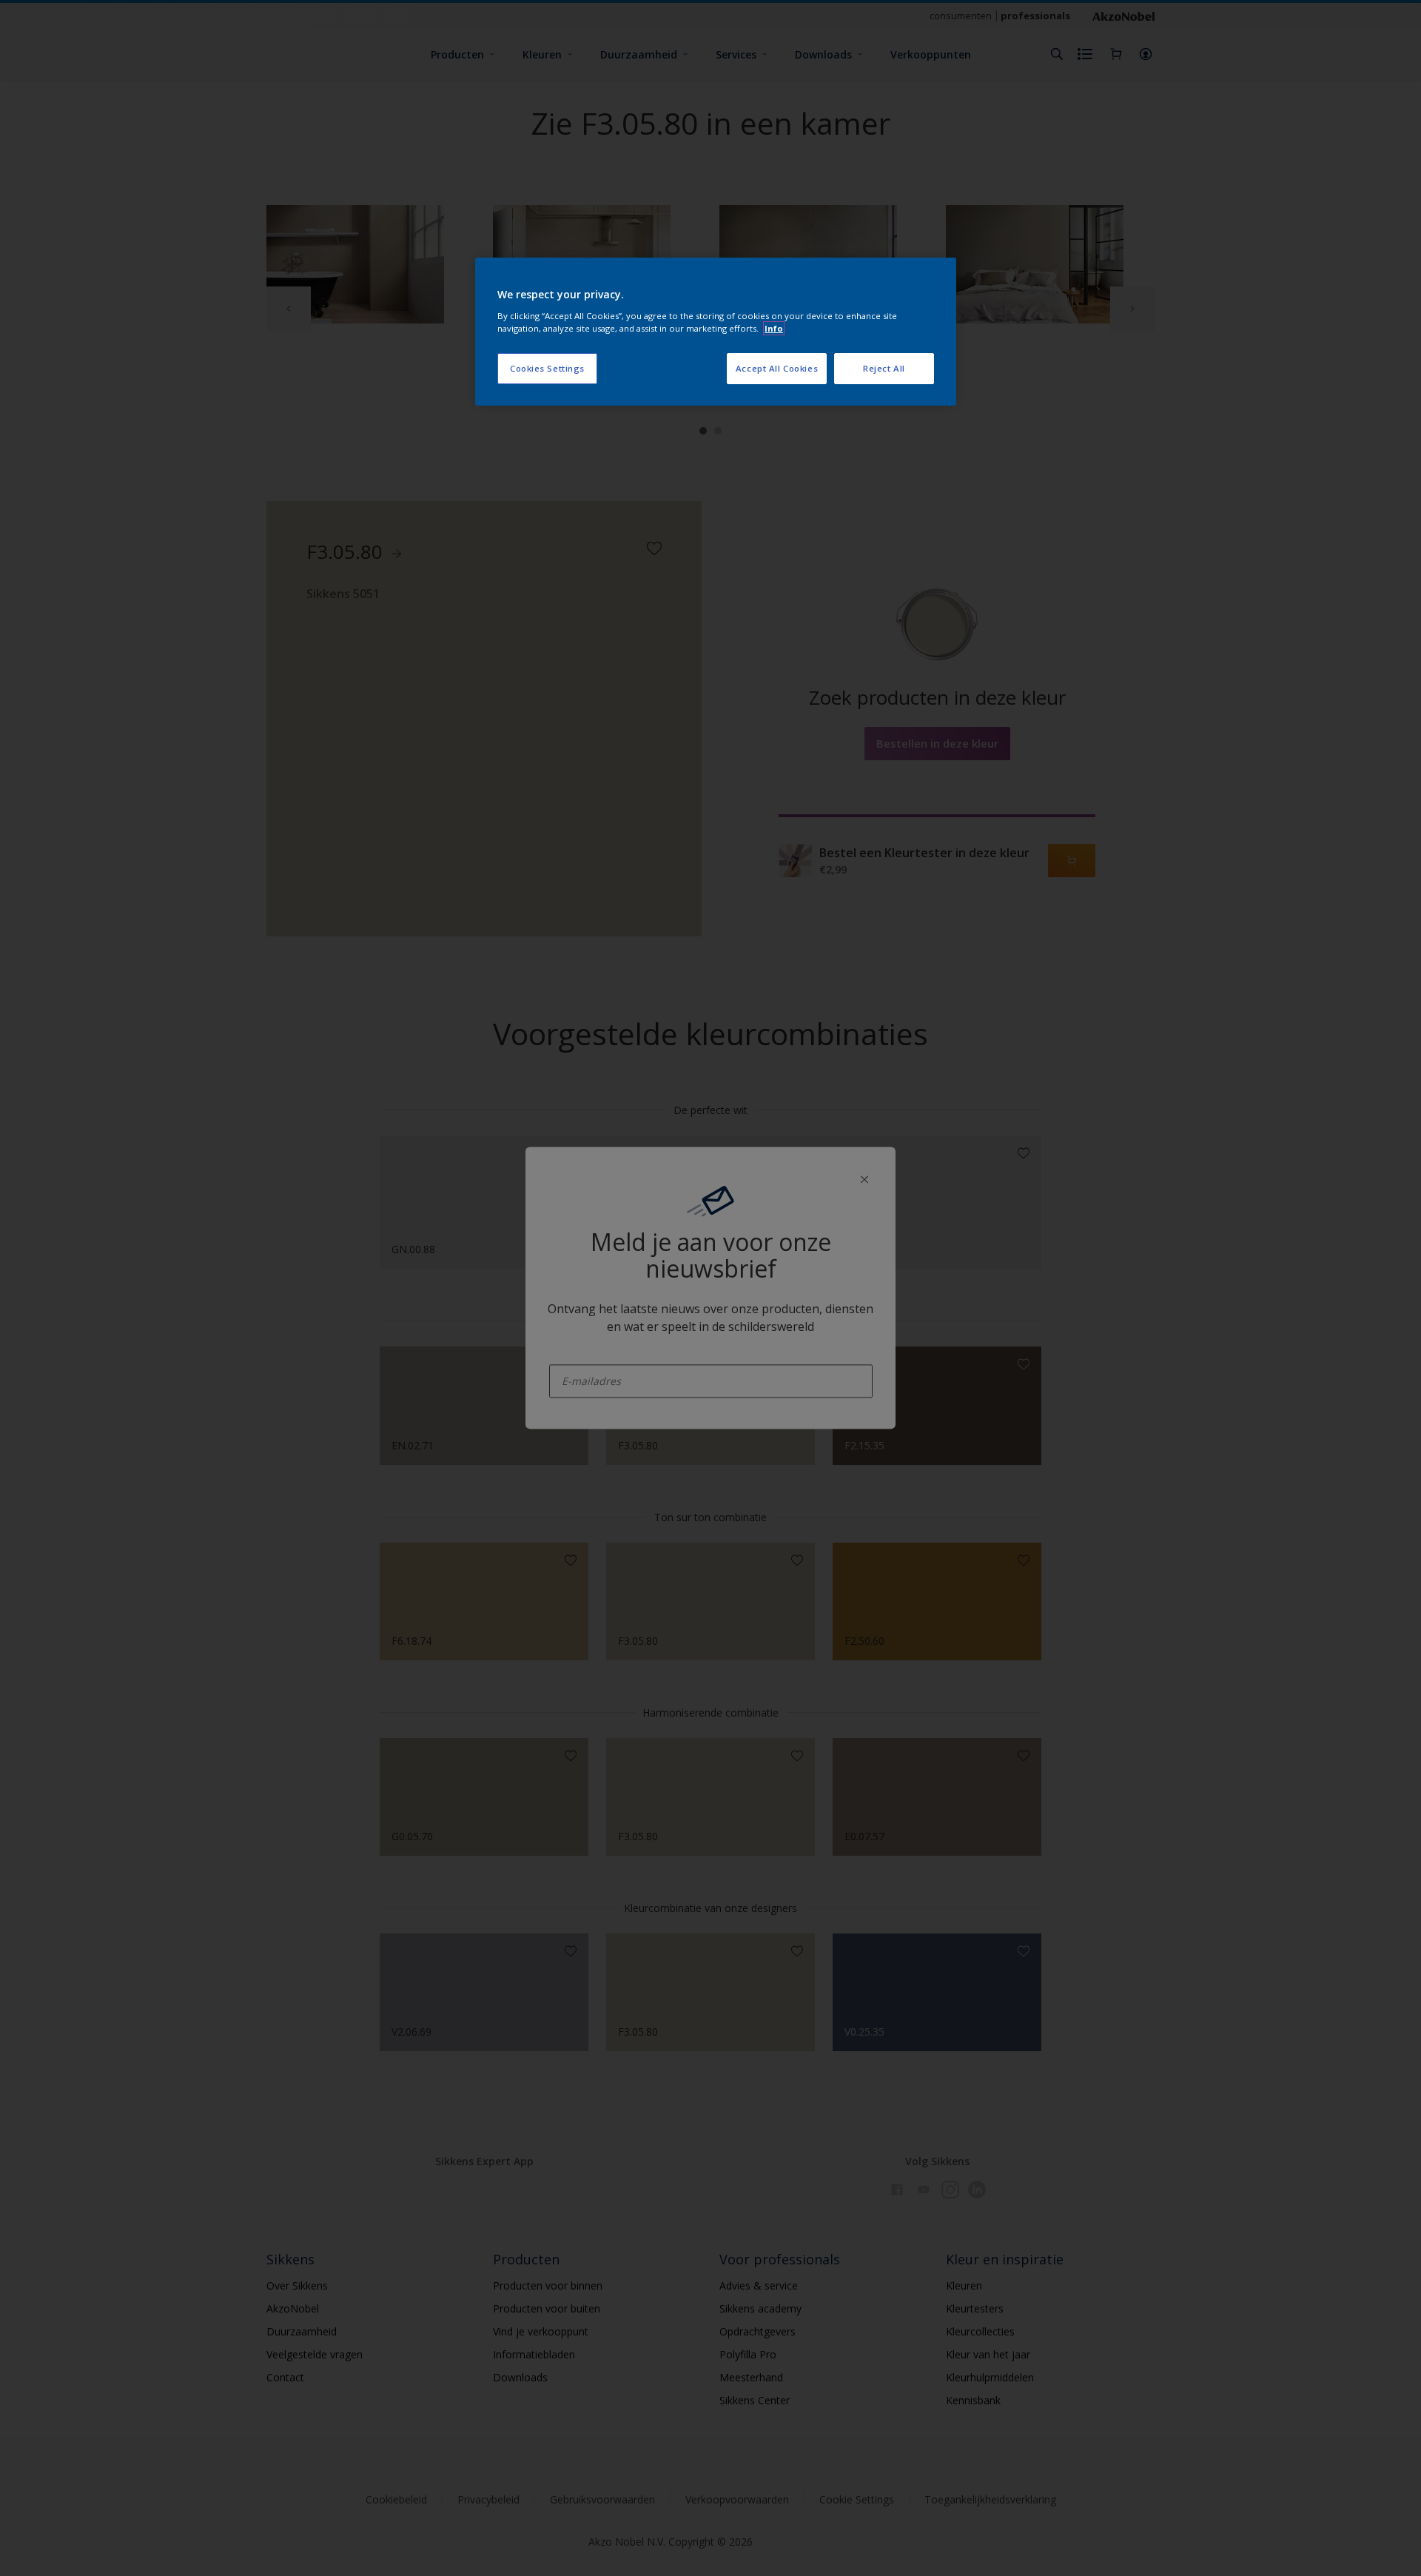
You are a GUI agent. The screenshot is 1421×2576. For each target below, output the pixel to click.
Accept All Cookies (777, 368)
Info (774, 328)
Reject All (884, 368)
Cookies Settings (547, 368)
